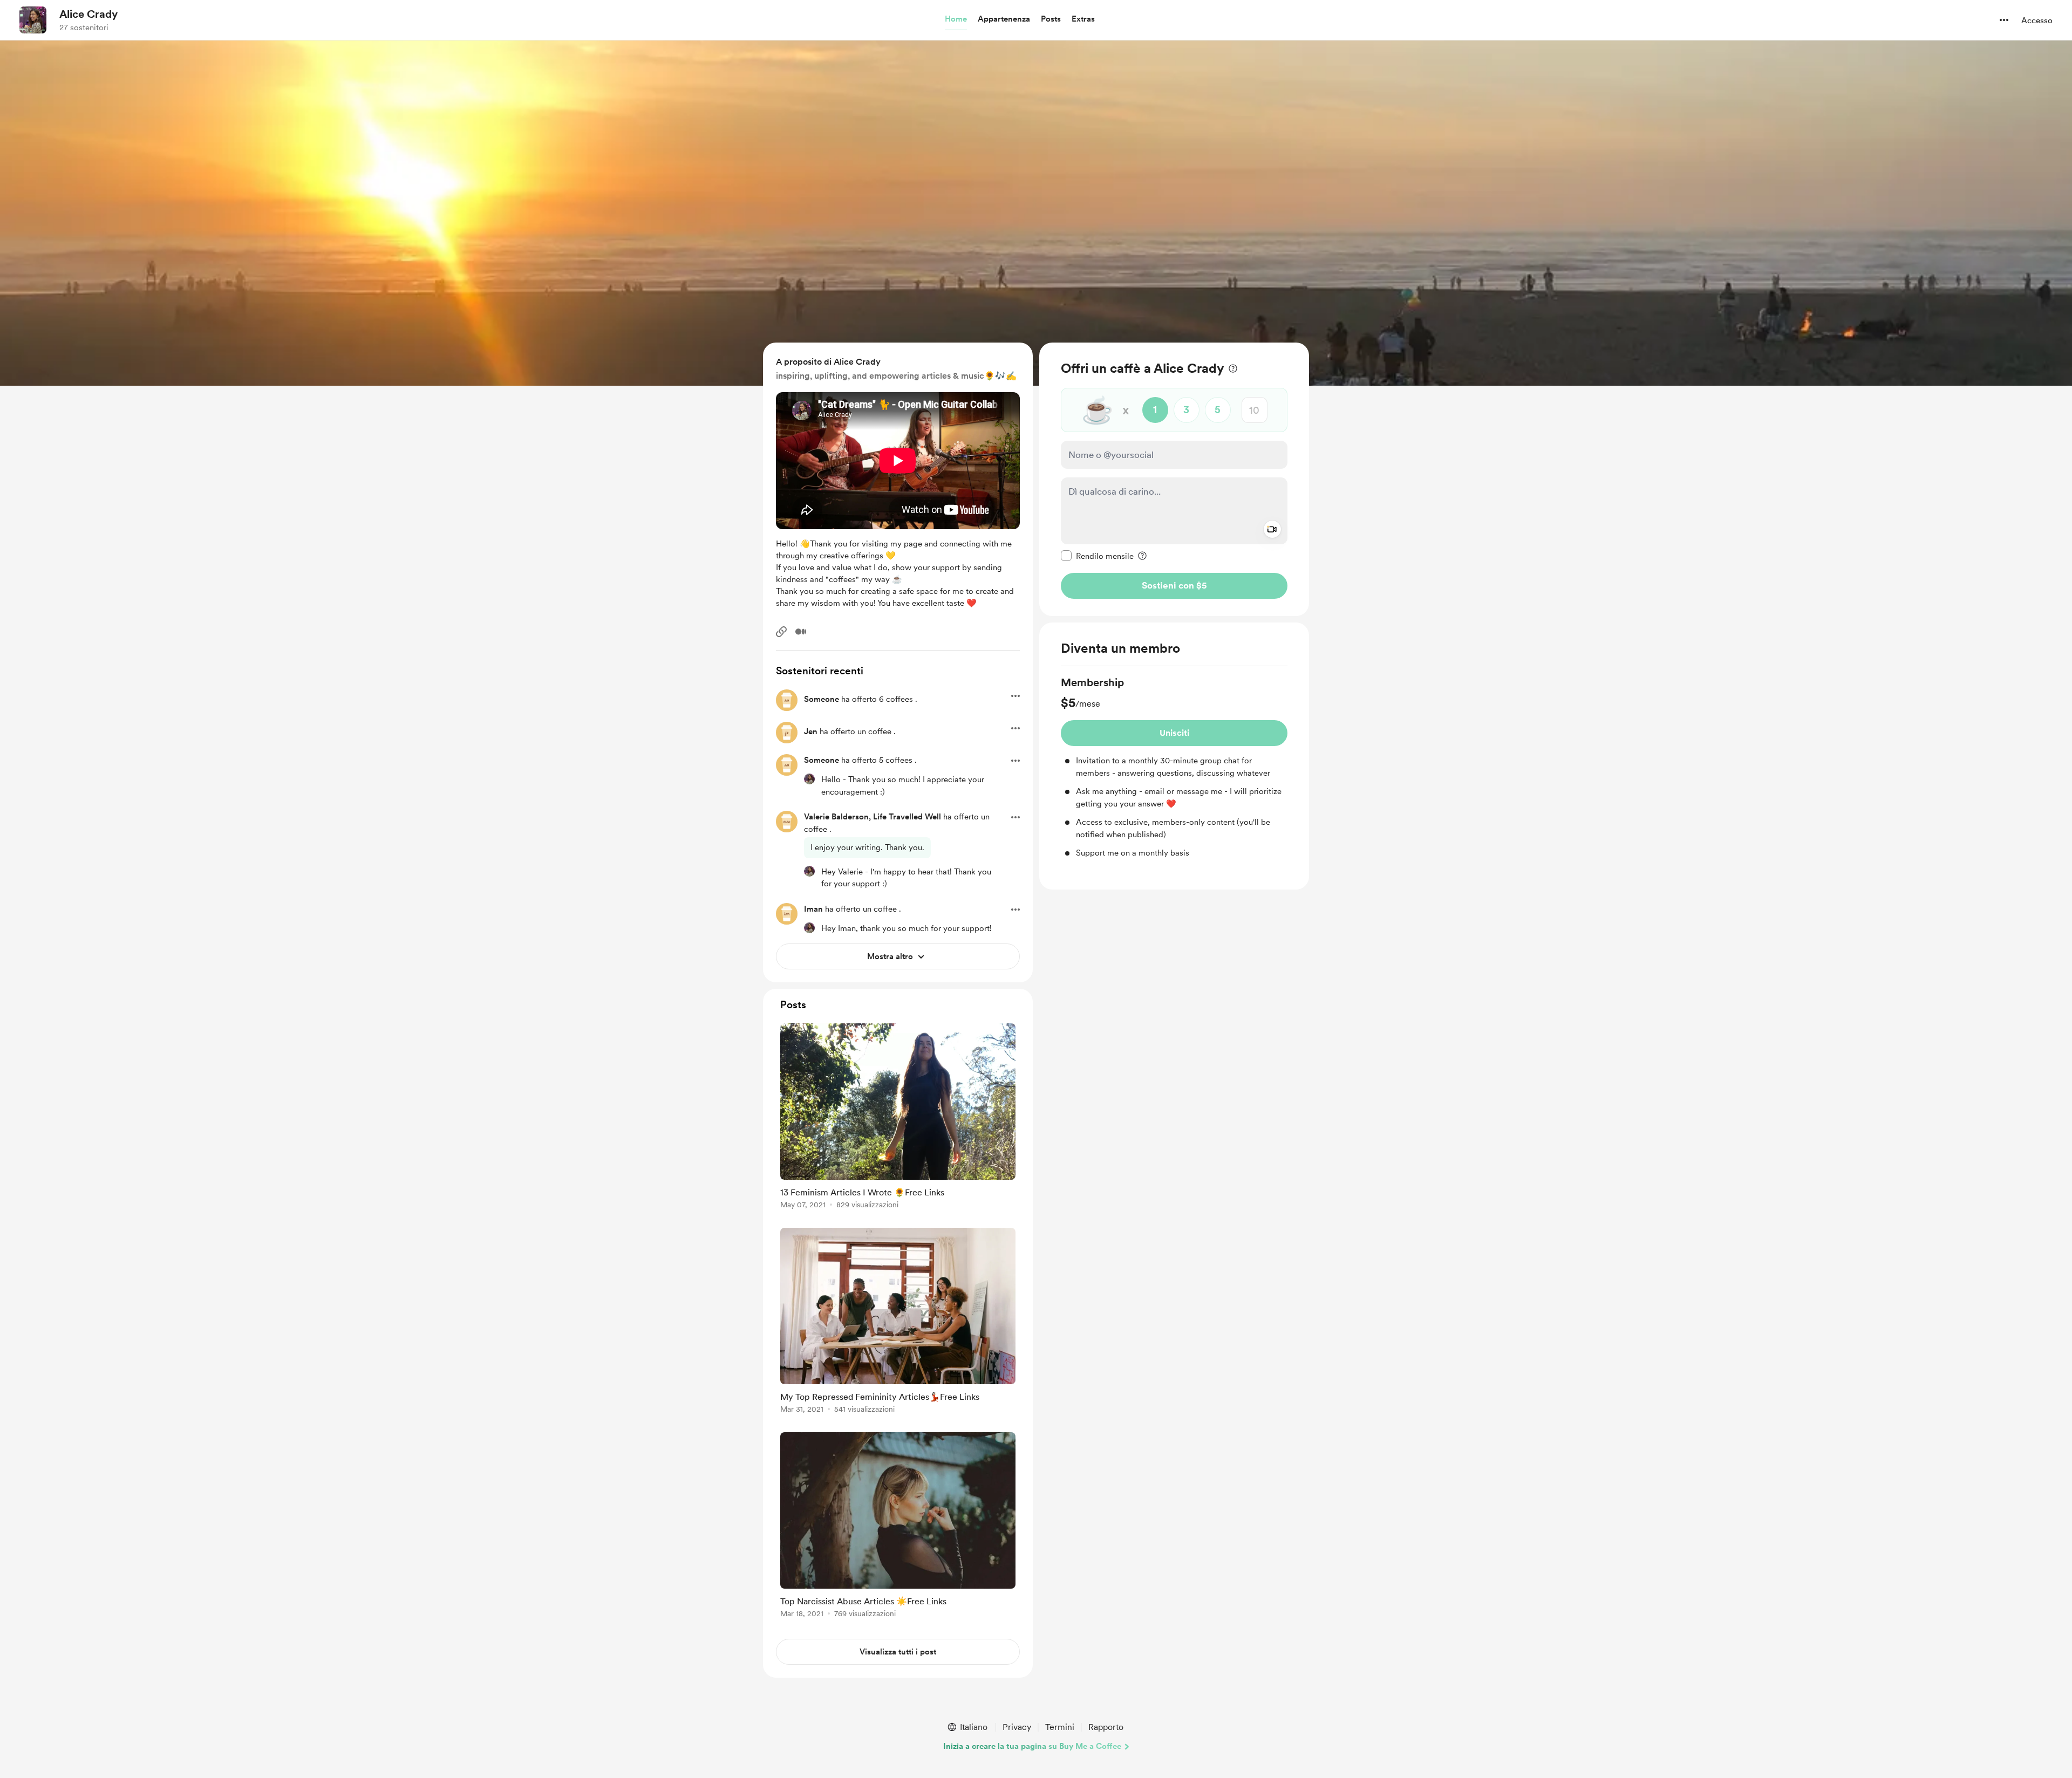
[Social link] (781, 632)
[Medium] (801, 632)
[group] (1174, 767)
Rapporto (1106, 1727)
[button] (956, 19)
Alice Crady (88, 14)
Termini (1060, 1727)
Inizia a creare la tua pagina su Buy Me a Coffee (1032, 1746)
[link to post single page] (898, 1118)
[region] (1174, 479)
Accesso (2037, 20)
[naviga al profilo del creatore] (33, 20)
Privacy (1017, 1727)
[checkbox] (1097, 556)
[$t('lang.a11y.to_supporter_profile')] (809, 779)
